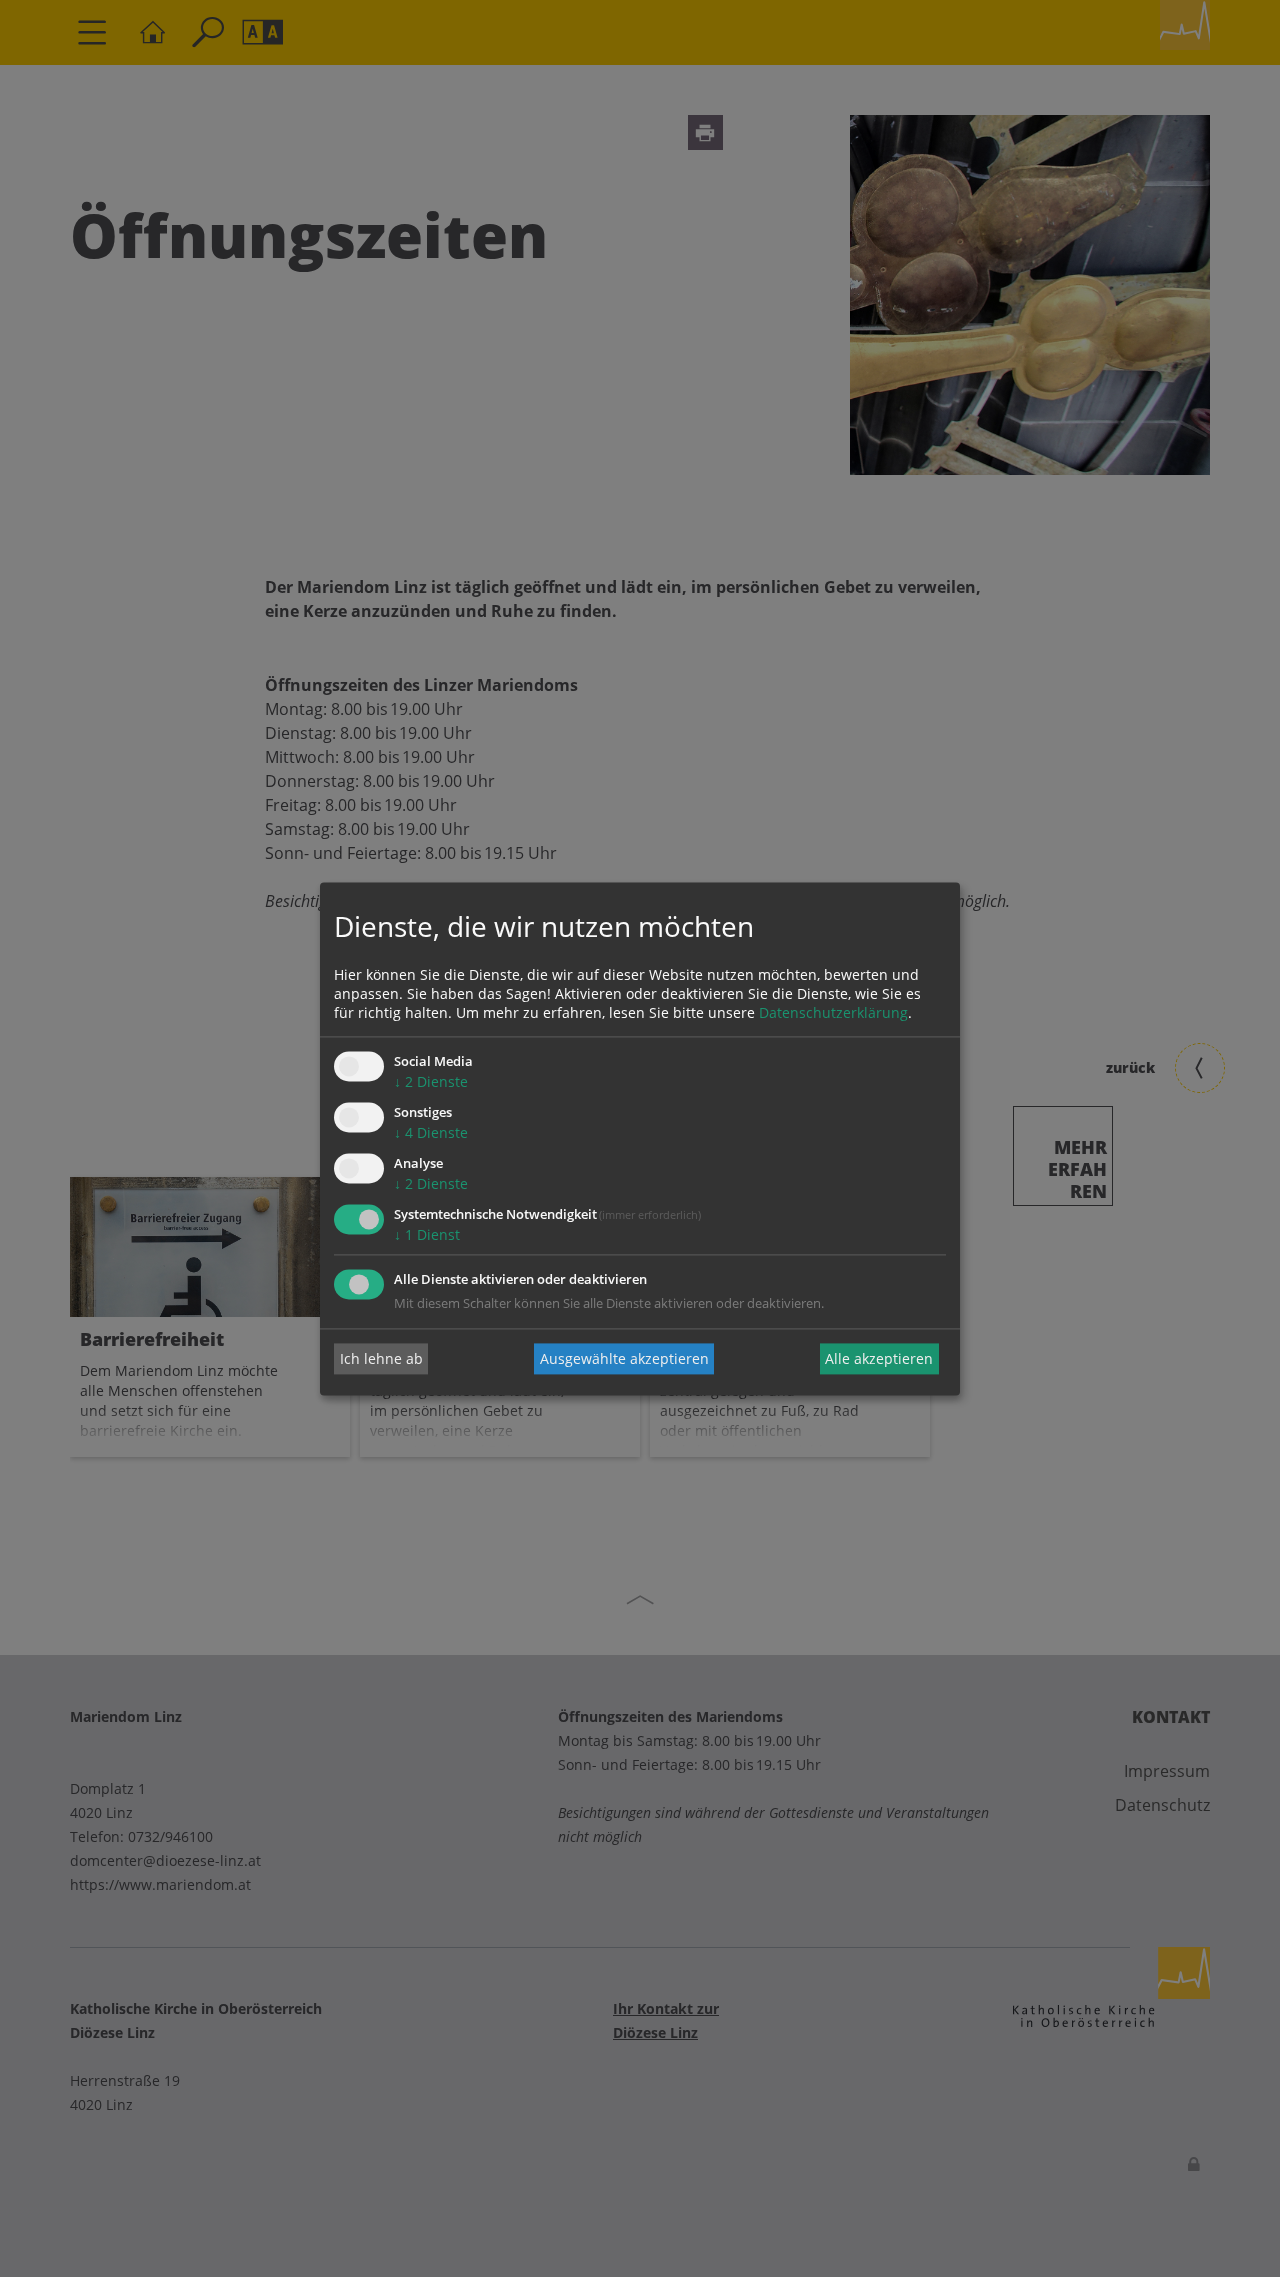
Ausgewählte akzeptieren (624, 1358)
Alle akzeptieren (879, 1358)
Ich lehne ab (381, 1358)
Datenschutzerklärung (833, 1013)
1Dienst (427, 1234)
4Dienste (431, 1133)
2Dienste (431, 1082)
